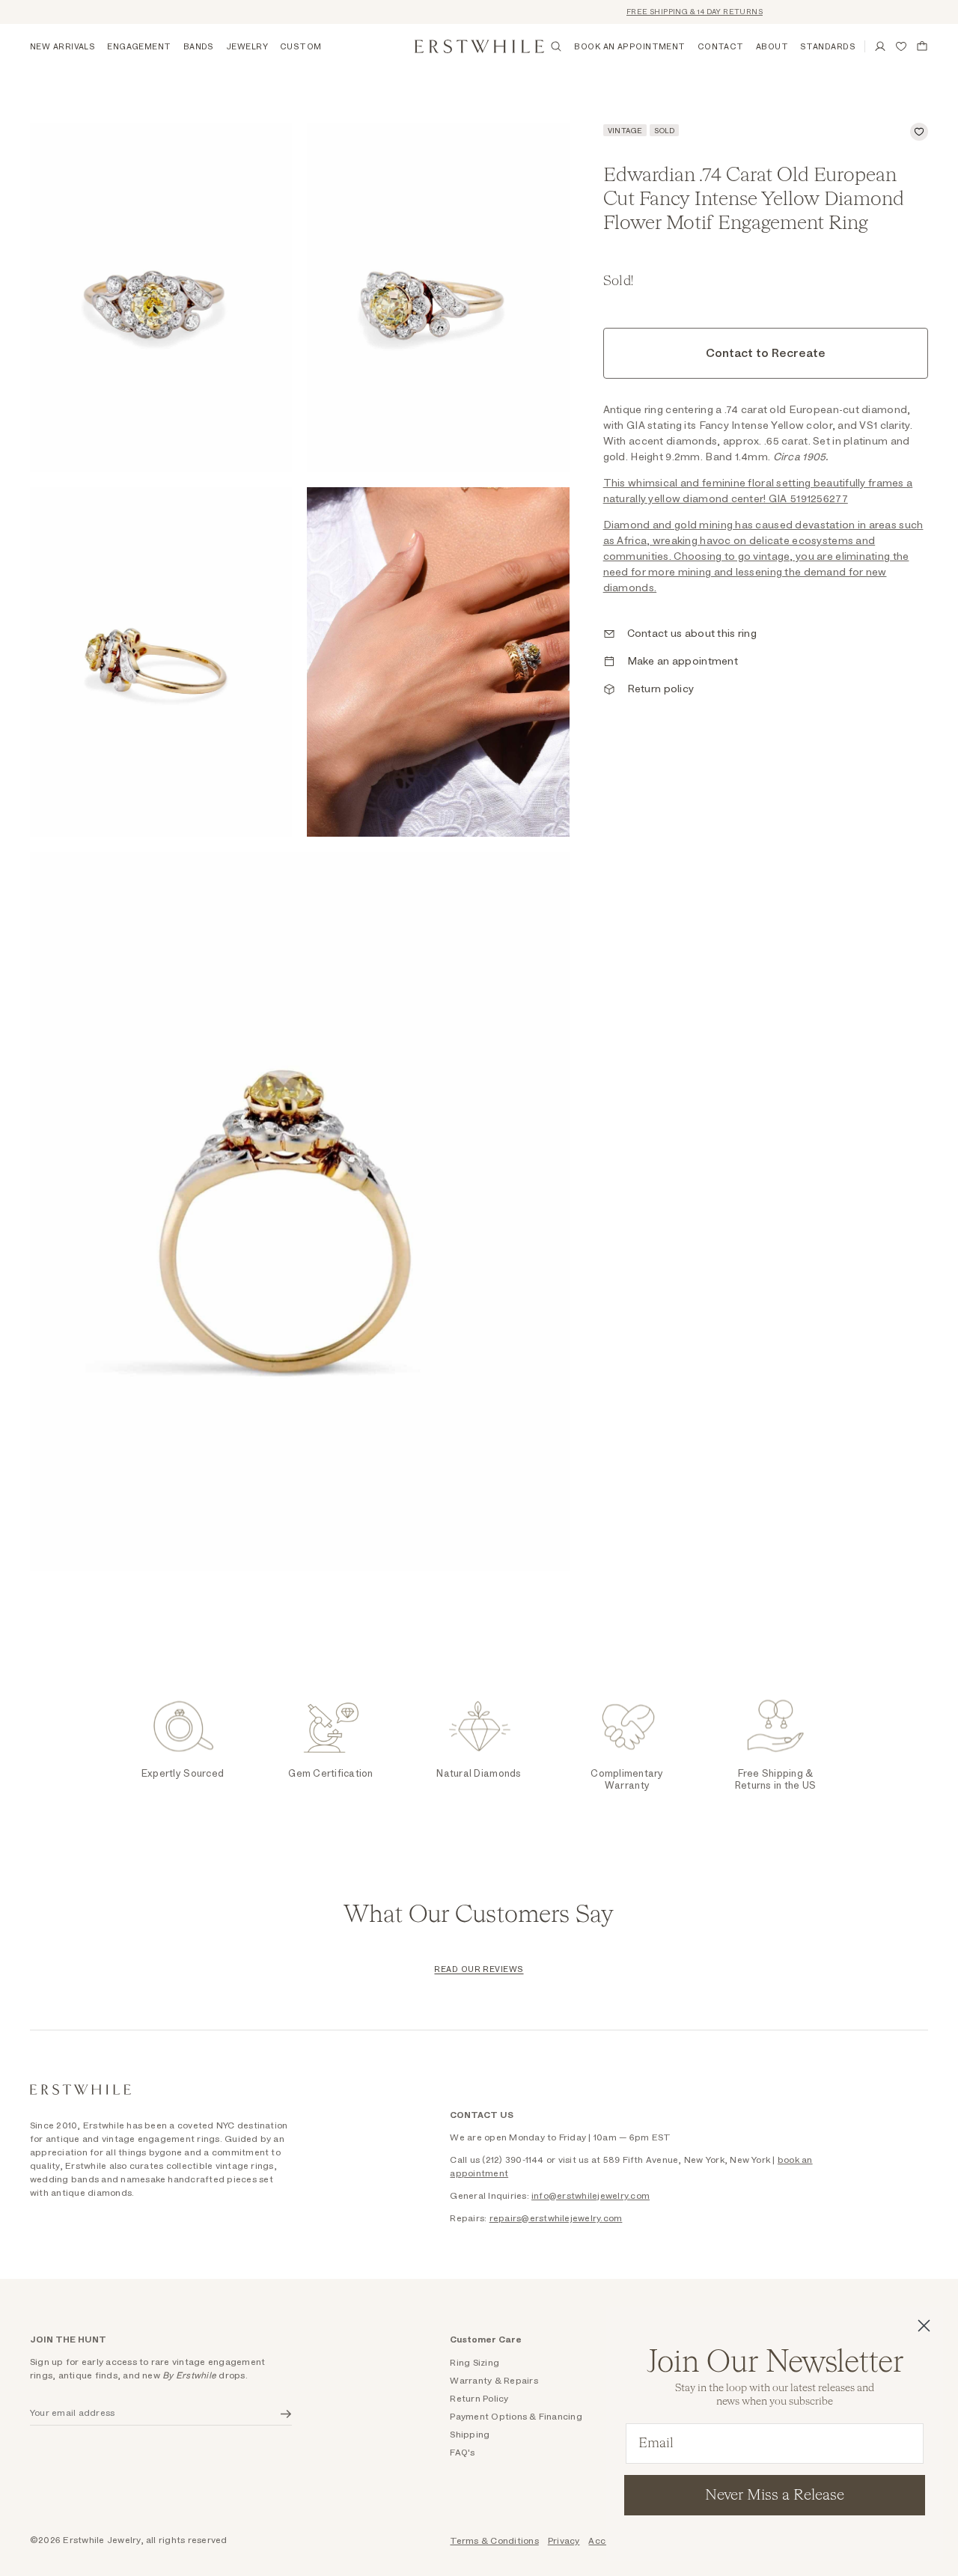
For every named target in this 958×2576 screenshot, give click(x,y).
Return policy (661, 689)
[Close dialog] (924, 2326)
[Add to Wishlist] (919, 132)
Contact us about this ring (692, 634)
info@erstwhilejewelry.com (591, 2196)
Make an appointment (683, 662)
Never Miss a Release (775, 2495)
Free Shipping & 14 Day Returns (675, 12)
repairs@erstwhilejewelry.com (556, 2218)
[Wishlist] (901, 46)
